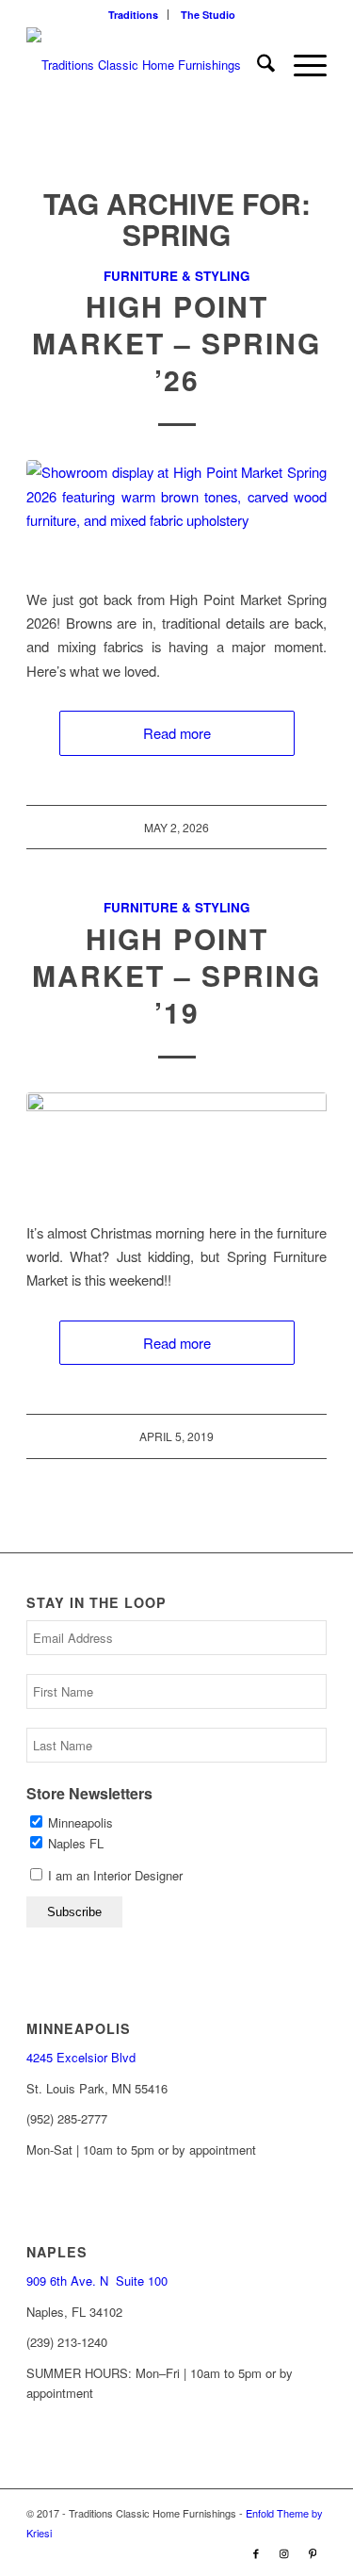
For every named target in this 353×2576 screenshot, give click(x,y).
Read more (177, 733)
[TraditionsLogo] (146, 65)
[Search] (257, 65)
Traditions (133, 15)
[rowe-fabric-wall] (176, 512)
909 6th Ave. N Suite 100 (97, 2281)
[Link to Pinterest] (313, 2552)
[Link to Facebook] (256, 2552)
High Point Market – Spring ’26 (176, 343)
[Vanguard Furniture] (176, 1146)
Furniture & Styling (176, 276)
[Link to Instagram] (284, 2552)
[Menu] (301, 65)
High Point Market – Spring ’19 (176, 975)
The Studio (208, 15)
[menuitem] (134, 15)
